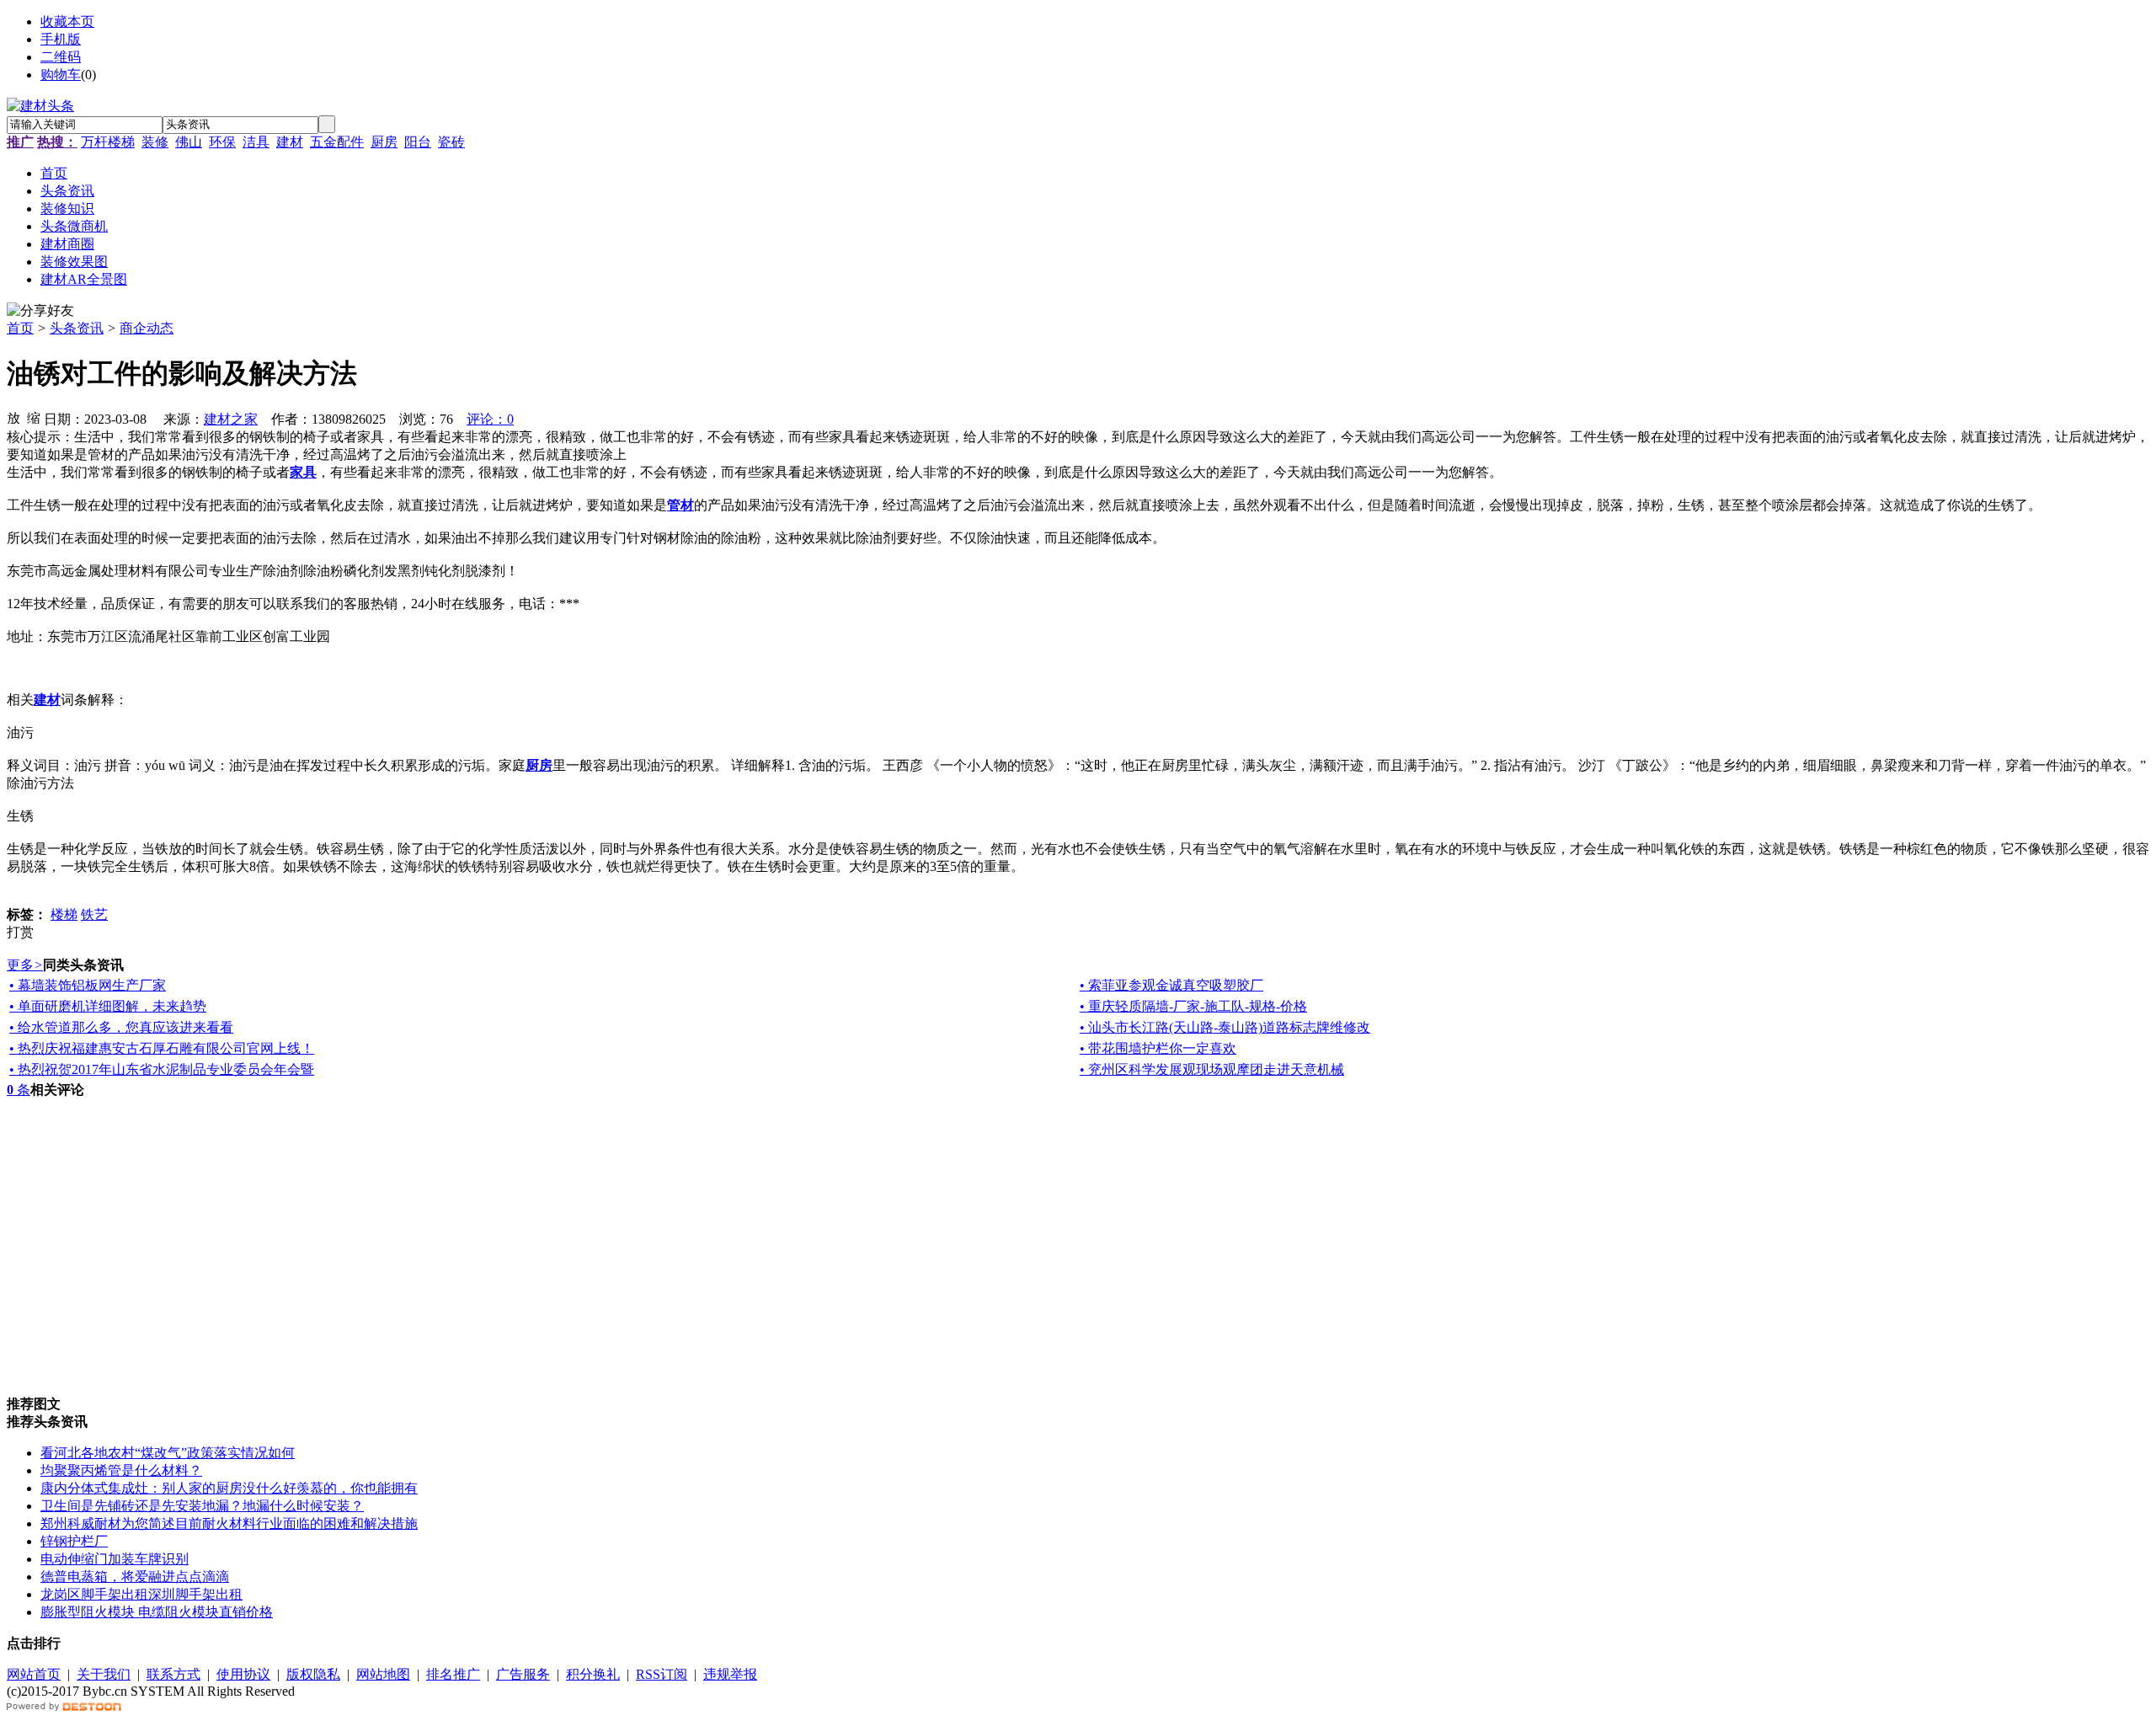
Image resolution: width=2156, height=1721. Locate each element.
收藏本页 (67, 21)
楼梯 (64, 914)
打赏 (20, 932)
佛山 (189, 142)
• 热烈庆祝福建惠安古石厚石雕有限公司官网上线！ (162, 1048)
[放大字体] (13, 417)
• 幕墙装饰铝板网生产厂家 (88, 985)
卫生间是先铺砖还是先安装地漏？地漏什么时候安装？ (202, 1506)
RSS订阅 (662, 1674)
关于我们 (104, 1674)
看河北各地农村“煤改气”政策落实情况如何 (168, 1453)
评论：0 (490, 419)
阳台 (418, 142)
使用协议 (243, 1674)
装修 (155, 142)
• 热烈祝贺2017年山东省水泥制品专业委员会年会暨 (162, 1069)
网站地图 (383, 1674)
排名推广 (453, 1674)
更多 (25, 965)
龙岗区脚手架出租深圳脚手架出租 (141, 1594)
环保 (222, 142)
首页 (20, 328)
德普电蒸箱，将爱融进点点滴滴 (135, 1577)
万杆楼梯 (108, 142)
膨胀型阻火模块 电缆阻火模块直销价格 (157, 1612)
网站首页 (34, 1674)
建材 (290, 142)
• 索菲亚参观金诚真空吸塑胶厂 (1171, 985)
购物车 (61, 75)
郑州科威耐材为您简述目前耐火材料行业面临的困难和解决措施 (229, 1523)
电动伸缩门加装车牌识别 (115, 1559)
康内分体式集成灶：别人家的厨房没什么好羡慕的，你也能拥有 (229, 1488)
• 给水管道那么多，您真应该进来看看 (121, 1027)
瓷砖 (451, 142)
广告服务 (523, 1674)
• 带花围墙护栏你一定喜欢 (1158, 1048)
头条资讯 (77, 328)
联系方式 (173, 1674)
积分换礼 (593, 1674)
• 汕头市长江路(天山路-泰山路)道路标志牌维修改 (1225, 1027)
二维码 (61, 57)
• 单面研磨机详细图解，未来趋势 (108, 1006)
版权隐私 (313, 1674)
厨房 (384, 142)
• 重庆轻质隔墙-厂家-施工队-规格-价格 (1193, 1006)
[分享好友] (40, 311)
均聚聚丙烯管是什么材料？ (121, 1470)
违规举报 (730, 1674)
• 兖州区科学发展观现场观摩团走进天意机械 (1212, 1069)
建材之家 (231, 419)
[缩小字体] (34, 417)
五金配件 (337, 142)
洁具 (256, 142)
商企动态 (147, 328)
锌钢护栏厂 (74, 1541)
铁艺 (94, 914)
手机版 (61, 39)
